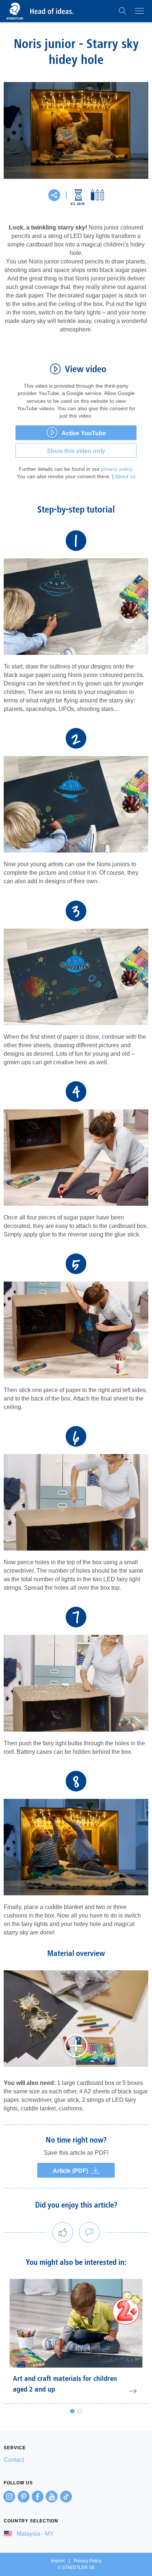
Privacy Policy (87, 2561)
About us (125, 476)
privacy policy (117, 469)
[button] (122, 11)
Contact (14, 2460)
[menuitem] (76, 2460)
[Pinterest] (24, 2497)
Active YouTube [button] (84, 433)
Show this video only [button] (76, 451)
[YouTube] (52, 2497)
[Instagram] (9, 2497)
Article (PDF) (70, 2171)
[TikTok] (66, 2497)
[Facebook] (38, 2497)
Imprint (58, 2561)
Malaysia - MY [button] (34, 2534)
